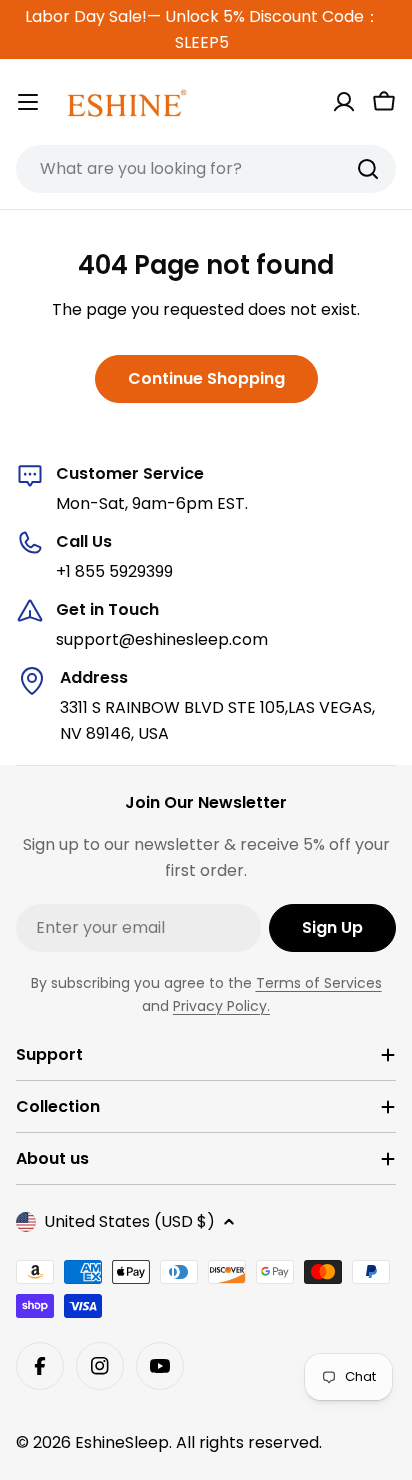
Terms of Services (319, 983)
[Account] (344, 102)
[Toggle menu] (28, 102)
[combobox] (206, 169)
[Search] (368, 169)
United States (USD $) (129, 1221)
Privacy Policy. (221, 1006)
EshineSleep (122, 1442)
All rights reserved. (249, 1442)
